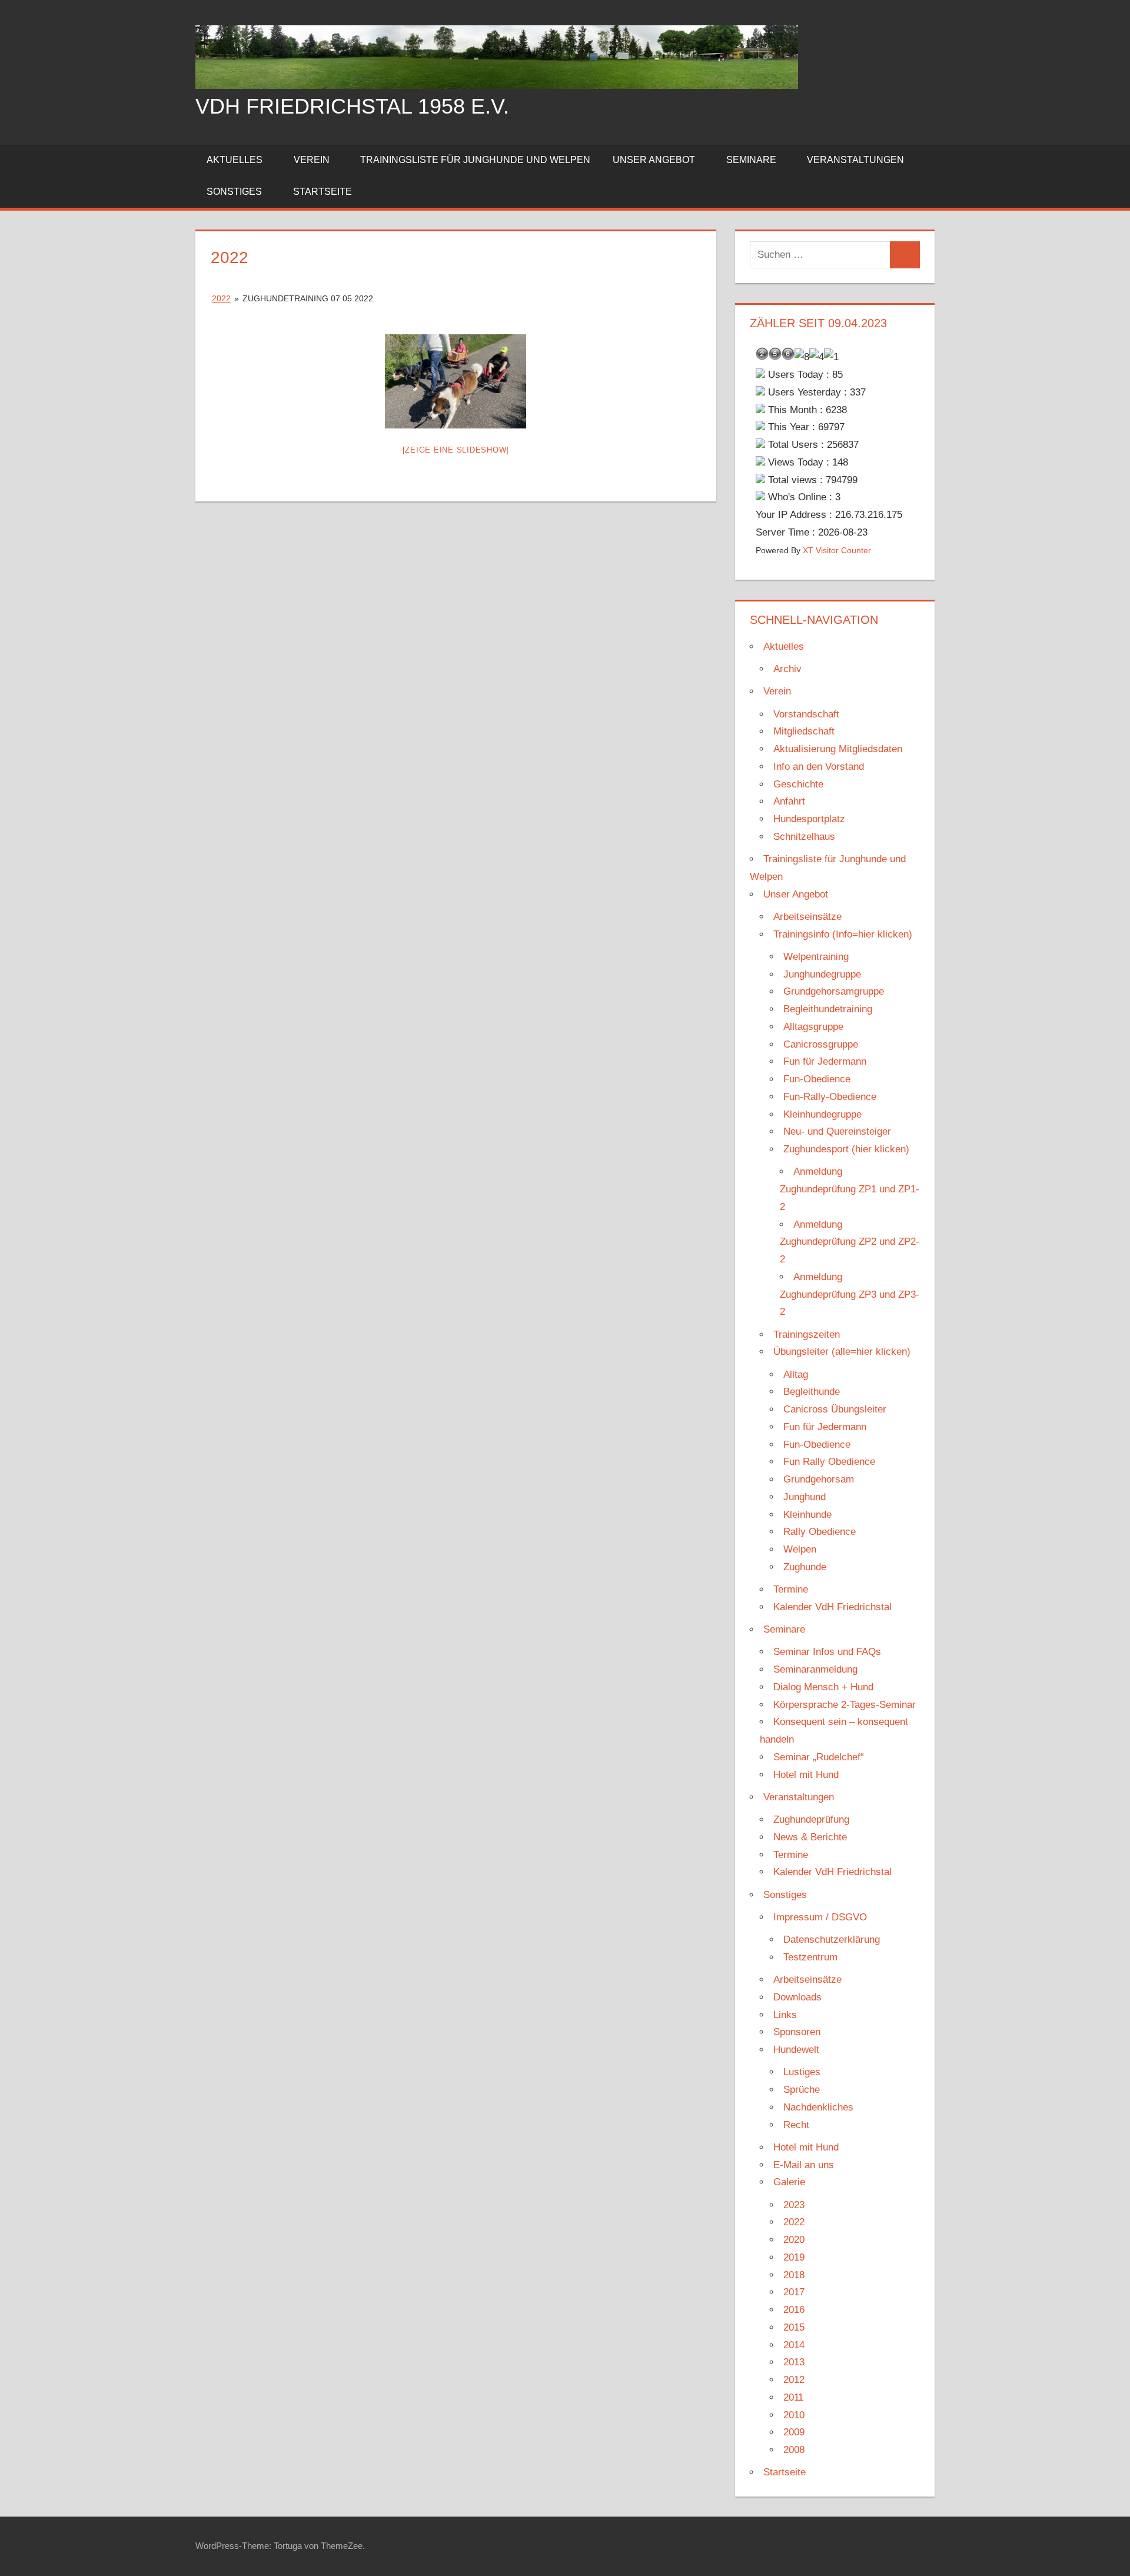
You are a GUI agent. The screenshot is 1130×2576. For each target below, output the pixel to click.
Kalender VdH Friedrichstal (832, 1607)
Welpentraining (816, 957)
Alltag (796, 1375)
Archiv (787, 669)
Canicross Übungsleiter (835, 1409)
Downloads (797, 1997)
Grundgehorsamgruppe (834, 991)
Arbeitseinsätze (807, 917)
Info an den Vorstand (819, 767)
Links (785, 2015)
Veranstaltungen (855, 160)
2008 (794, 2450)
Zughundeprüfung (811, 1819)
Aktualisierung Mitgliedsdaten (838, 749)
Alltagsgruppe (813, 1027)
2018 (794, 2275)
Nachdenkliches (818, 2107)
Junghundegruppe (822, 974)
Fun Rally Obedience (829, 1462)
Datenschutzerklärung (832, 1940)
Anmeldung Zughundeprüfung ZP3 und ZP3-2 (850, 1294)
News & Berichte (810, 1837)
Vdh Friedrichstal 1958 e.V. (352, 106)
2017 (794, 2292)
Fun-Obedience (817, 1079)
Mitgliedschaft (804, 731)
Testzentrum (810, 1957)
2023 (794, 2205)
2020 (794, 2240)
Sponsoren (797, 2032)
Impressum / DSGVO (820, 1917)
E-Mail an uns (804, 2165)
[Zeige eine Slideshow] (456, 450)
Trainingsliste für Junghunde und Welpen (475, 160)
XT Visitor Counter (837, 551)
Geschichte (798, 784)
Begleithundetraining (828, 1009)
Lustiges (802, 2072)
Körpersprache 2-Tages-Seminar (845, 1705)
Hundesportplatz (809, 819)
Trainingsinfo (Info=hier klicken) (843, 934)
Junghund (805, 1497)
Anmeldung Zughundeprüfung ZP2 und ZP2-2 (850, 1242)
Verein (312, 160)
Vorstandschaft (806, 714)
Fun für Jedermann (825, 1061)
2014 (794, 2345)
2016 (794, 2310)
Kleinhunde (807, 1515)
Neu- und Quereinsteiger (837, 1131)
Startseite (323, 192)
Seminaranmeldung (815, 1669)
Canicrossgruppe (821, 1044)
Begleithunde (812, 1392)
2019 (794, 2257)
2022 (221, 298)
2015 (794, 2327)
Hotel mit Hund (806, 1775)
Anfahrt (789, 801)
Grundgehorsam (819, 1479)
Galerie (789, 2182)
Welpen (800, 1549)
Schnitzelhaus (804, 837)
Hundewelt (796, 2050)
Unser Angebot (654, 160)
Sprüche (802, 2090)
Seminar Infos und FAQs (827, 1652)
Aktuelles (235, 160)
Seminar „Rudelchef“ (819, 1757)
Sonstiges (234, 192)
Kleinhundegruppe (822, 1114)
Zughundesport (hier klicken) (846, 1149)
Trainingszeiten (807, 1334)
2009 (794, 2432)
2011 (793, 2397)
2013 (794, 2362)
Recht (796, 2125)
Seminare (751, 160)
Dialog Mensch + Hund (823, 1687)
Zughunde (805, 1567)
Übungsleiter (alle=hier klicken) (842, 1352)
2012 (794, 2380)
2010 (794, 2415)
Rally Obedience (820, 1532)
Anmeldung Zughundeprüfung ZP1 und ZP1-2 (850, 1189)
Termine (791, 1589)
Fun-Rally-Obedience (830, 1097)
